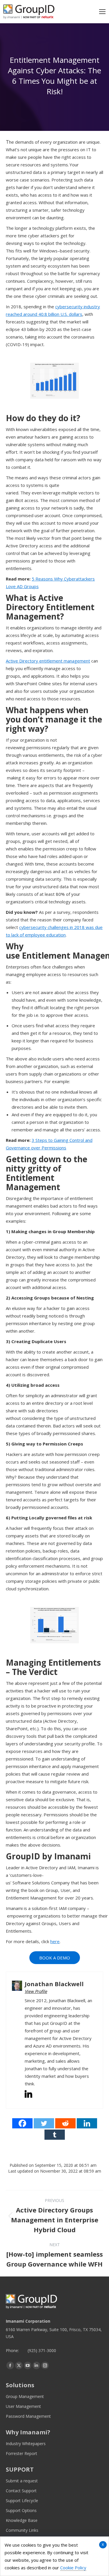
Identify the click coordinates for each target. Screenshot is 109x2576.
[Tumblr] (55, 2135)
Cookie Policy (73, 2568)
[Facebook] (22, 2123)
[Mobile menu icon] (102, 12)
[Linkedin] (87, 2123)
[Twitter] (44, 2123)
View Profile (36, 1991)
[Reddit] (65, 2123)
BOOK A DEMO (55, 1958)
